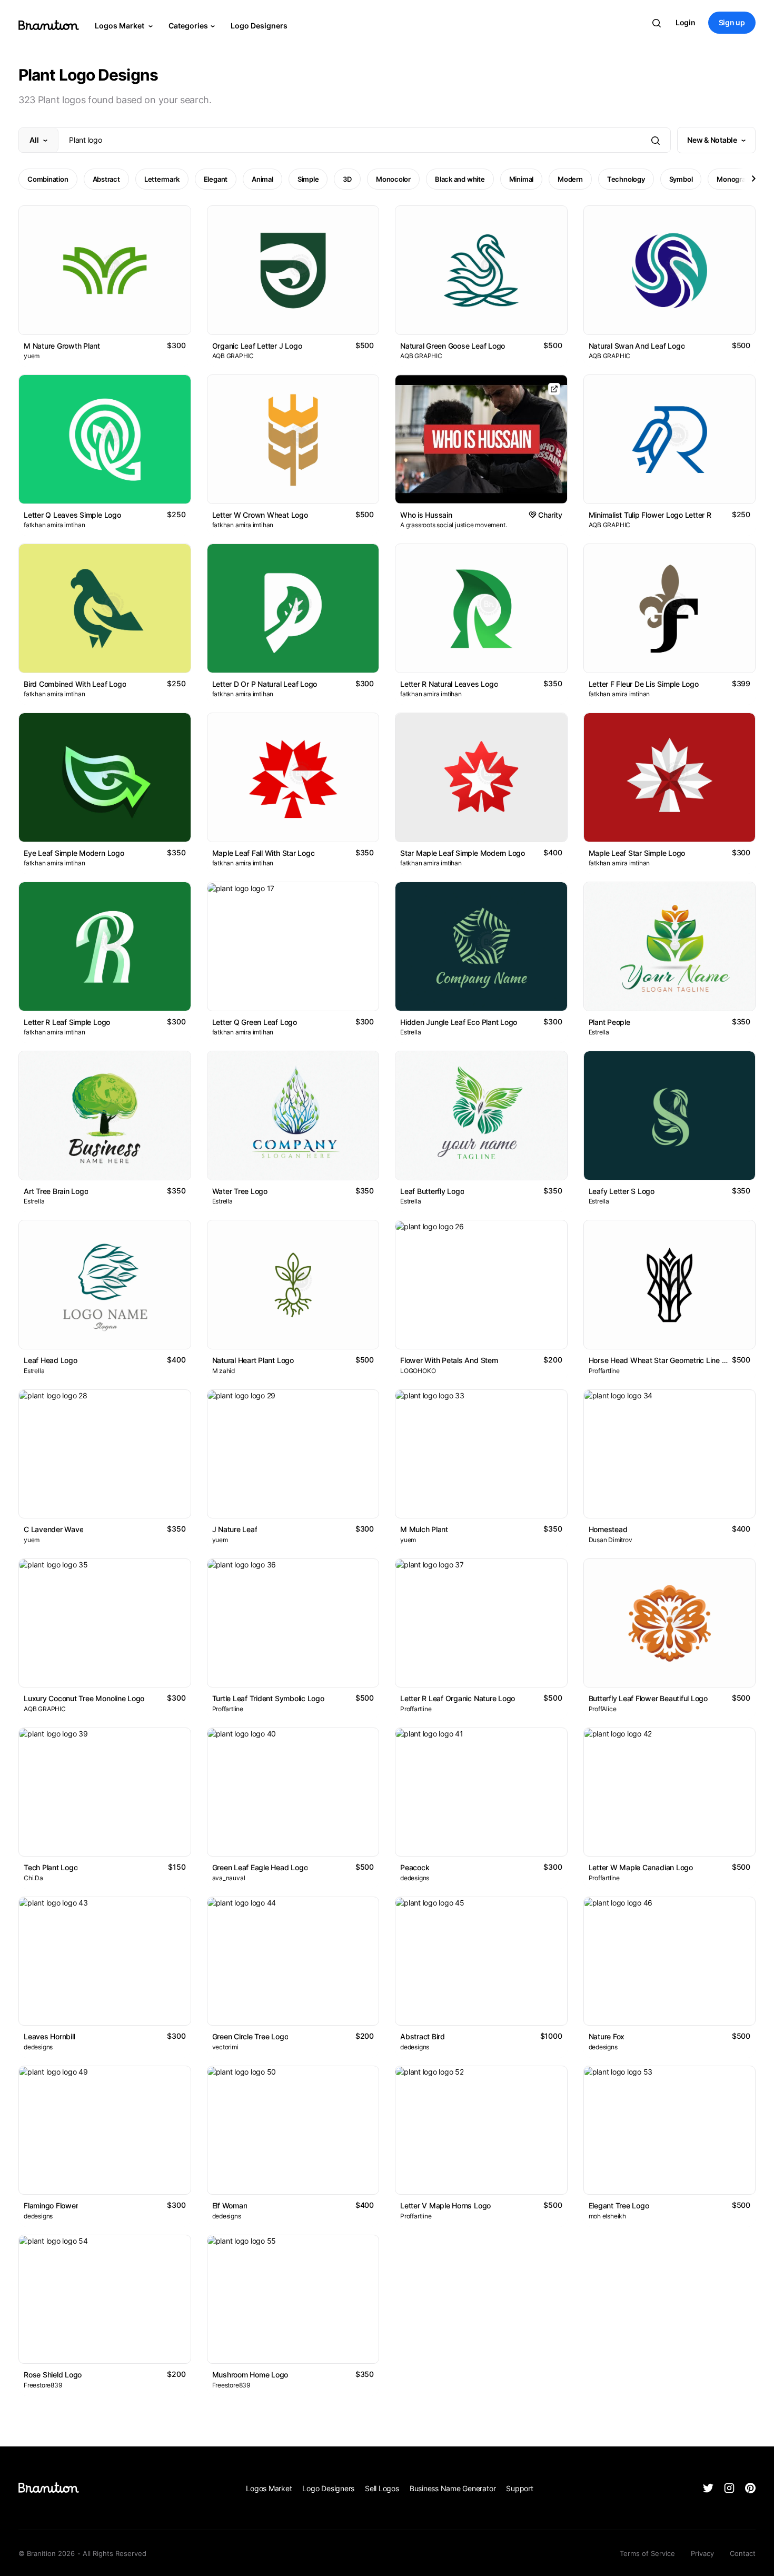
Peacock (415, 1867)
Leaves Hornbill (49, 2036)
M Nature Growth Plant (62, 346)
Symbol (681, 179)
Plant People (609, 1022)
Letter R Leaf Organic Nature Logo (458, 1698)
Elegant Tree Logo (619, 2205)
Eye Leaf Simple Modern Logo (74, 853)
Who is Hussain (426, 515)
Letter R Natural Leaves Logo (449, 684)
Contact (743, 2553)
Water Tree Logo (240, 1191)
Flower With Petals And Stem (449, 1360)
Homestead (608, 1529)
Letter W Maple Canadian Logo (641, 1867)
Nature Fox (607, 2036)
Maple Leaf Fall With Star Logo (264, 853)
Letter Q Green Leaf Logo (255, 1022)
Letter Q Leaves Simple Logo (72, 515)
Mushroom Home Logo (250, 2375)
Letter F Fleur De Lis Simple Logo (644, 684)
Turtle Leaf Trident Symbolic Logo (268, 1698)
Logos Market (120, 26)
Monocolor (393, 179)
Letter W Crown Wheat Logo (260, 515)
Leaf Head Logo (51, 1360)
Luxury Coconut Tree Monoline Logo (84, 1698)
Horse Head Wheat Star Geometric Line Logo (664, 1360)
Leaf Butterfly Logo (432, 1191)
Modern (570, 179)
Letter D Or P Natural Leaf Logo (265, 684)
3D (347, 179)
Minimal (521, 179)
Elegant (216, 179)
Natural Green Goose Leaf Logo (453, 346)
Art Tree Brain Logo (56, 1191)
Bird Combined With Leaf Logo (75, 684)
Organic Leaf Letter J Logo (257, 346)
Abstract (106, 179)
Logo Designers (259, 26)
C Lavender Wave (53, 1529)
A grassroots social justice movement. (453, 525)
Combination (48, 179)
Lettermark (162, 179)
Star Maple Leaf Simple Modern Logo (463, 853)
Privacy (702, 2553)
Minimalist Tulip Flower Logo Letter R (650, 515)
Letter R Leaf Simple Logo (67, 1022)
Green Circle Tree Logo (250, 2036)
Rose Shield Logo (53, 2375)
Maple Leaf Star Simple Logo (637, 853)
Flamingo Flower (51, 2205)
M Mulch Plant (424, 1529)
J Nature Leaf (235, 1529)
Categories (188, 26)
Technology (626, 179)
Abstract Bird (423, 2036)
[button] (753, 179)
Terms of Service (647, 2553)
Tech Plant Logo (51, 1867)
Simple (308, 179)
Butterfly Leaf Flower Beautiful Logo (648, 1698)
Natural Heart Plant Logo (253, 1360)
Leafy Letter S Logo (622, 1191)
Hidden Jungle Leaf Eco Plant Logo (459, 1022)
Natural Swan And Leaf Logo (637, 346)
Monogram (734, 179)
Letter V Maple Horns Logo (445, 2205)
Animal (262, 179)
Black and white (460, 179)
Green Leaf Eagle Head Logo (260, 1867)
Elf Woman (230, 2205)
